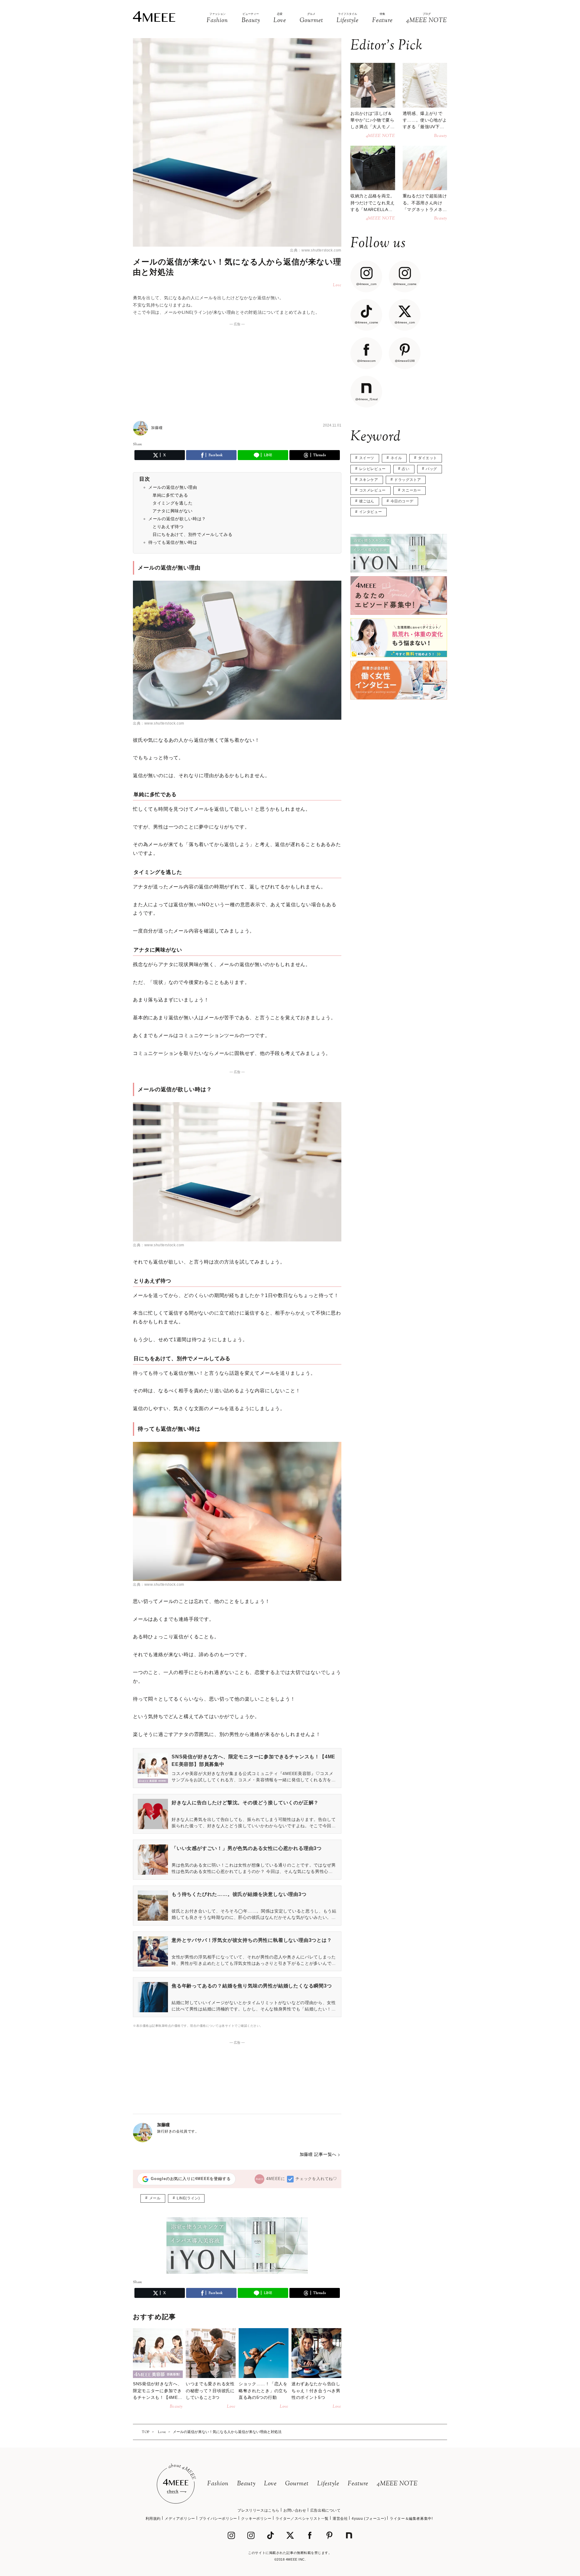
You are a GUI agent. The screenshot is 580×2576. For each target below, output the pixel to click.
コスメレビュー (372, 490)
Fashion (218, 2484)
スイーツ (367, 458)
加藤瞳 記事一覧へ (318, 2154)
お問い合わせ (295, 2510)
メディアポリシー (180, 2519)
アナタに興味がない (172, 511)
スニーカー (411, 490)
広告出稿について (325, 2510)
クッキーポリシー (256, 2519)
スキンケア (369, 480)
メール (155, 2198)
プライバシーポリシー (218, 2519)
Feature (358, 2484)
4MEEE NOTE (397, 2484)
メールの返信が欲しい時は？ (177, 519)
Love (270, 2484)
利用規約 (153, 2519)
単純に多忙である (170, 495)
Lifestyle (328, 2484)
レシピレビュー (372, 469)
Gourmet (297, 2484)
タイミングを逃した (172, 503)
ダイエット (428, 458)
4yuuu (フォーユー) (369, 2519)
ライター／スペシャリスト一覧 (302, 2519)
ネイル (396, 458)
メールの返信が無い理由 (173, 487)
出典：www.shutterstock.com (316, 250)
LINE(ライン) (188, 2198)
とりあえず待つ (168, 527)
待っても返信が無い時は (173, 542)
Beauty (246, 2484)
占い (406, 469)
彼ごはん (367, 501)
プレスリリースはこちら (258, 2510)
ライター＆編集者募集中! (411, 2519)
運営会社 (340, 2519)
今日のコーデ (402, 501)
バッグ (431, 469)
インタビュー (371, 512)
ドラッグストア (408, 480)
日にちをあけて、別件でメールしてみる (193, 534)
